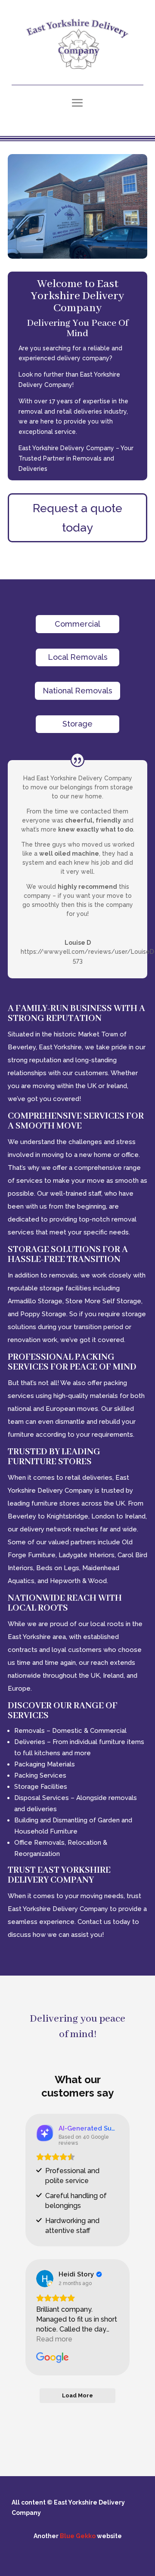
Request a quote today (77, 518)
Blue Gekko (78, 2536)
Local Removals (78, 657)
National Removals (77, 691)
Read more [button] (54, 2339)
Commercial (77, 624)
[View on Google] (45, 2279)
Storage (77, 724)
